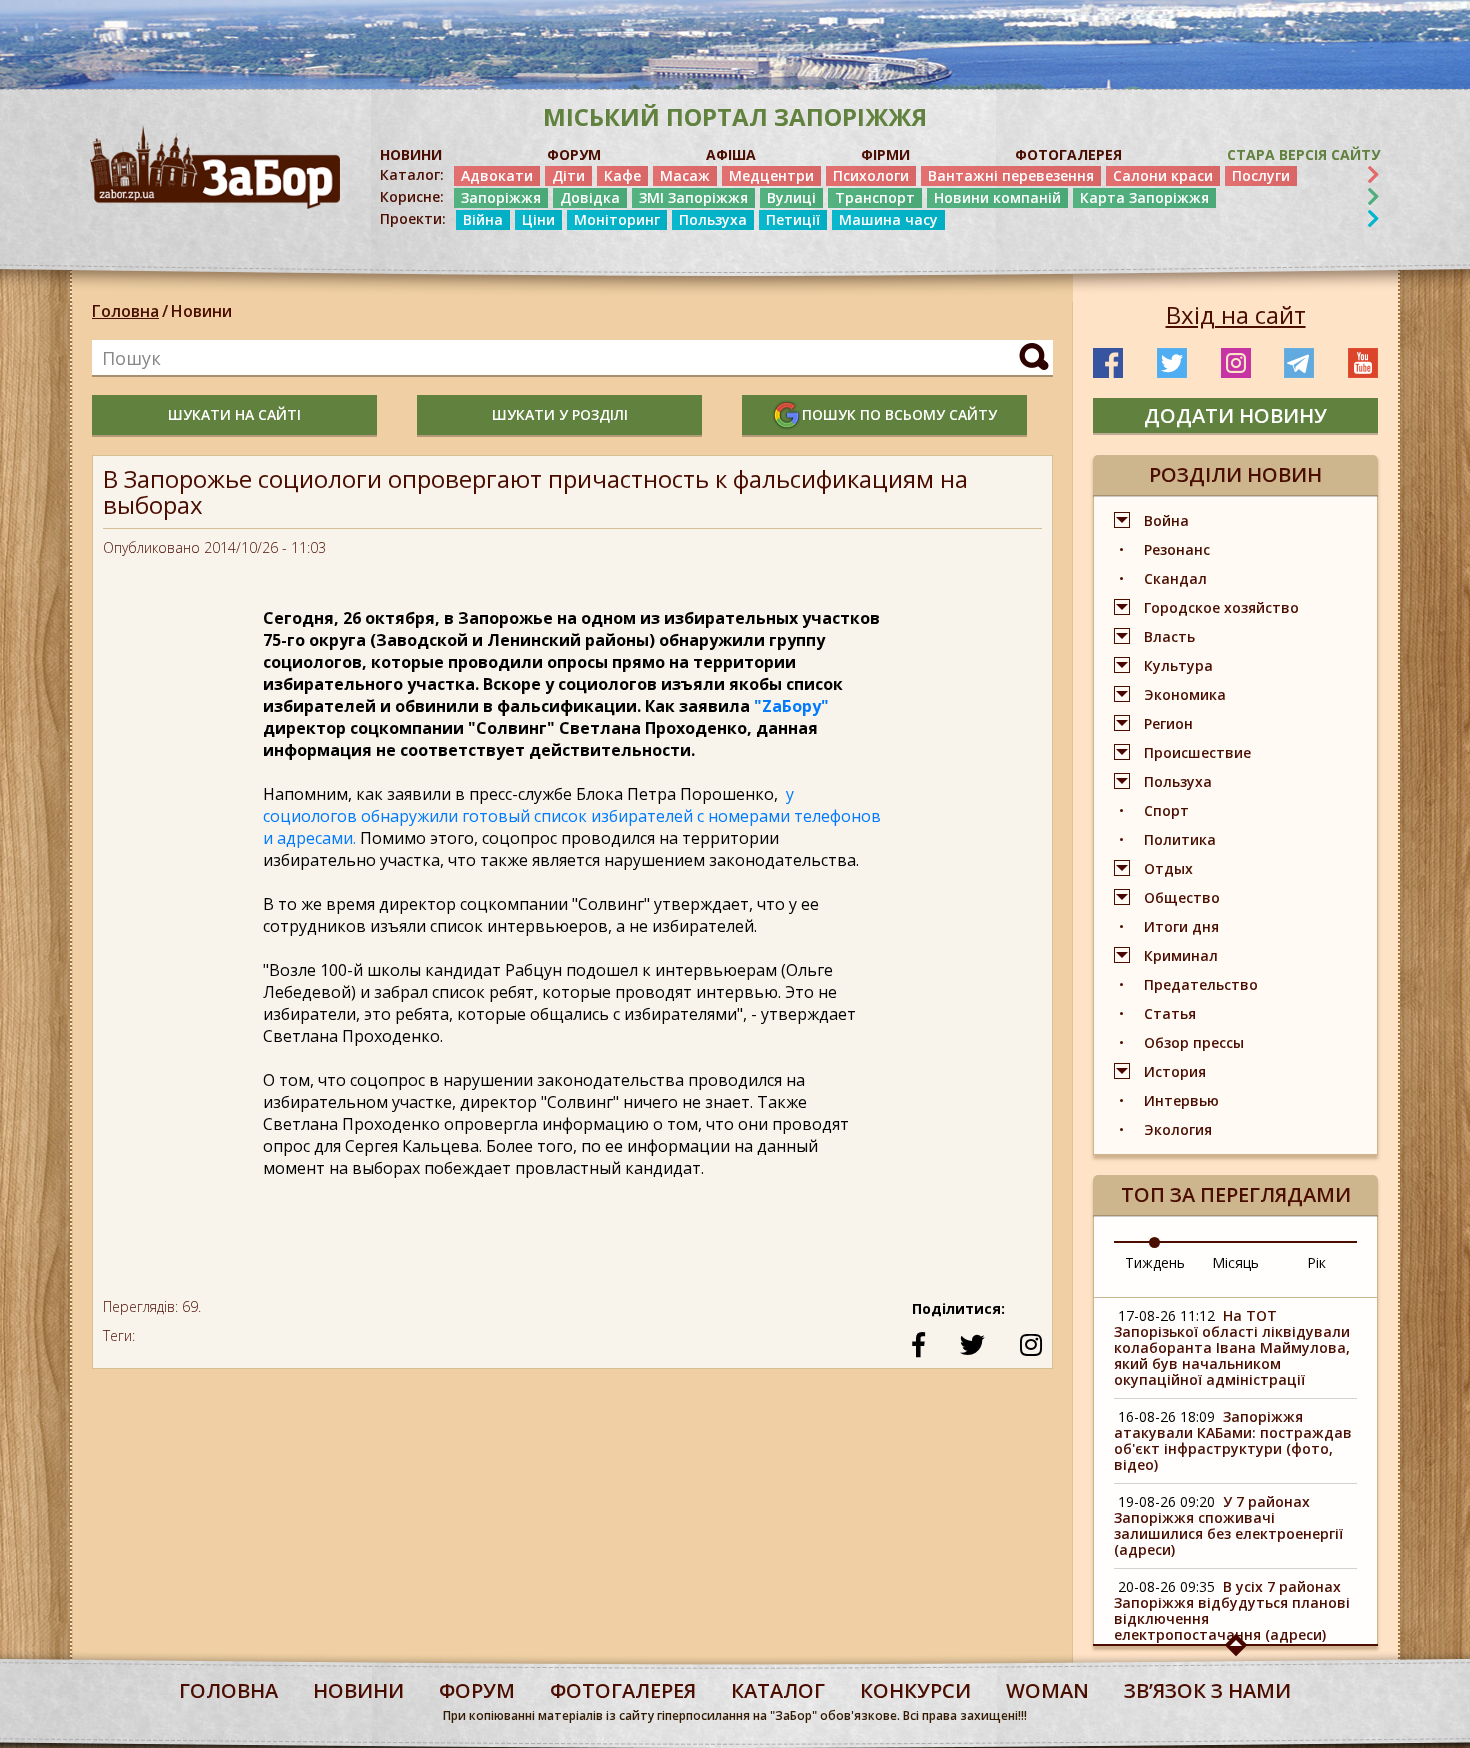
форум (477, 1690)
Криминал (1181, 955)
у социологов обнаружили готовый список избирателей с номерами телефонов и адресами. (572, 816)
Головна (125, 311)
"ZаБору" (791, 706)
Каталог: (412, 175)
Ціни (538, 219)
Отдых (1168, 868)
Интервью (1181, 1100)
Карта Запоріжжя (1144, 197)
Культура (1178, 665)
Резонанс (1177, 549)
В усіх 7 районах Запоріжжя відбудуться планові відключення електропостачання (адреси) (1232, 1610)
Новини (201, 311)
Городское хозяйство (1221, 607)
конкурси (915, 1690)
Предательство (1201, 984)
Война (1166, 520)
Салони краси (1163, 175)
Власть (1169, 636)
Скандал (1175, 578)
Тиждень (1155, 1262)
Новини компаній (997, 197)
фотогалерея (623, 1690)
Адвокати (497, 175)
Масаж (685, 175)
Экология (1178, 1129)
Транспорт (875, 197)
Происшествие (1197, 752)
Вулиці (791, 197)
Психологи (871, 175)
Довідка (590, 197)
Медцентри (771, 175)
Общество (1182, 897)
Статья (1170, 1013)
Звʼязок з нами (1207, 1690)
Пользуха (713, 219)
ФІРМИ (885, 154)
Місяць (1235, 1262)
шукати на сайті (234, 414)
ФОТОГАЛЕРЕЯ (1068, 154)
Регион (1168, 723)
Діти (568, 175)
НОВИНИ (411, 154)
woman (1047, 1690)
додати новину (1235, 415)
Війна (483, 219)
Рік (1316, 1262)
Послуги (1261, 175)
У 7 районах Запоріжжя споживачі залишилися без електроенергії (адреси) (1228, 1525)
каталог (778, 1690)
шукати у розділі (560, 414)
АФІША (731, 154)
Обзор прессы (1194, 1042)
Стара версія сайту (1303, 154)
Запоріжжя (501, 197)
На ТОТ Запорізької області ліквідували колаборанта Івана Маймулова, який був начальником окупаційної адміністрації (1232, 1347)
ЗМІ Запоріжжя (693, 197)
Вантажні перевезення (1011, 175)
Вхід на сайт (1236, 315)
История (1175, 1071)
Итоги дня (1181, 926)
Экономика (1185, 694)
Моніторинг (617, 219)
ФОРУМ (574, 154)
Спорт (1166, 810)
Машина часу (888, 219)
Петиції (793, 219)
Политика (1180, 839)
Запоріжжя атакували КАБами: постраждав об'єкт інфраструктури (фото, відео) (1233, 1440)
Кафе (622, 175)
